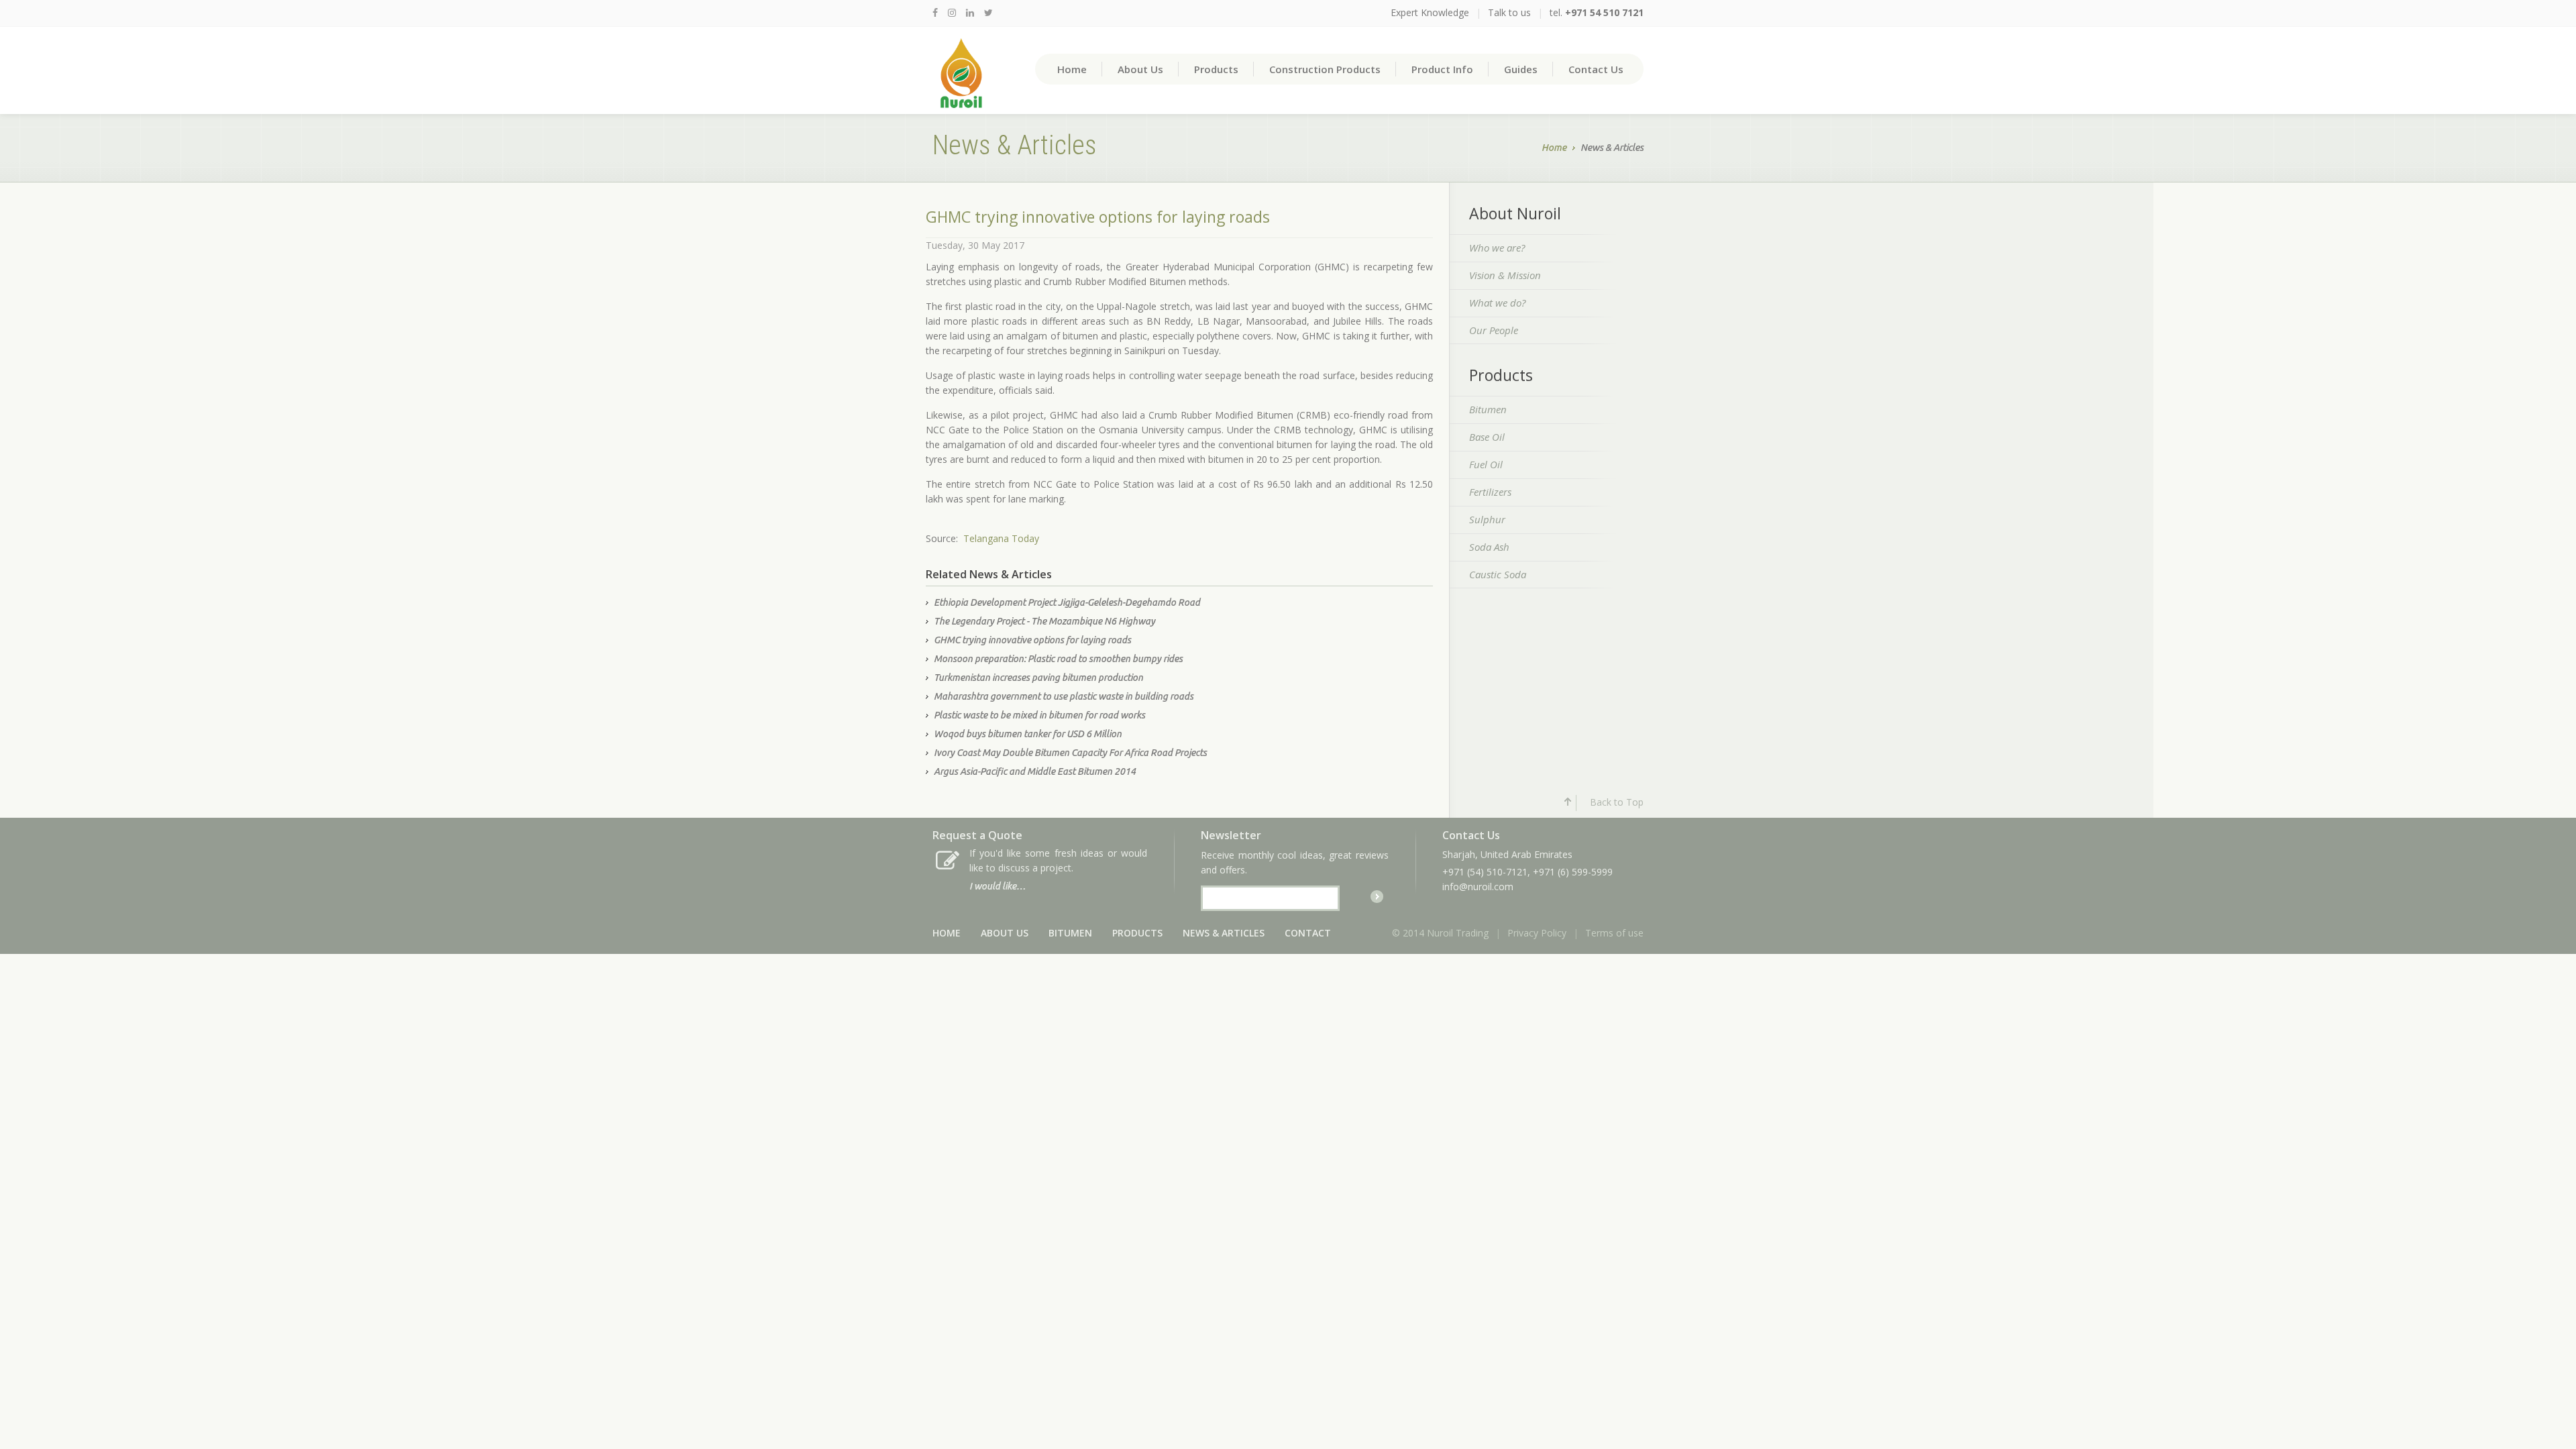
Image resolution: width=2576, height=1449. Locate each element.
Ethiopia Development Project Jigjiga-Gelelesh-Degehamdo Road (1067, 602)
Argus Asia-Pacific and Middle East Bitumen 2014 (1035, 771)
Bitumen (1488, 409)
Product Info (1442, 69)
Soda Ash (1489, 547)
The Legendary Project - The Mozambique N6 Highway (1044, 621)
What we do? (1497, 303)
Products (1216, 69)
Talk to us (1509, 12)
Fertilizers (1490, 492)
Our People (1494, 330)
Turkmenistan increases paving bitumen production (1038, 678)
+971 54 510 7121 (1604, 12)
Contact (1308, 933)
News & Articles (1224, 933)
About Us (1140, 69)
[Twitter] (988, 12)
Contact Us (1596, 69)
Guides (1521, 69)
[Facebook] (935, 12)
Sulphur (1487, 519)
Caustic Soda (1498, 574)
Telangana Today (1001, 538)
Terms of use (1614, 933)
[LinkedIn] (970, 12)
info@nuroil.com (1478, 887)
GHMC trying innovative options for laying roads (1032, 640)
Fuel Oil (1486, 464)
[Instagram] (952, 12)
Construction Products (1325, 69)
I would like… (998, 886)
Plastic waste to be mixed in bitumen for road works (1039, 715)
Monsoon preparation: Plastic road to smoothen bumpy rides (1058, 659)
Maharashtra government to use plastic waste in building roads (1064, 696)
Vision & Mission (1505, 275)
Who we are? (1497, 248)
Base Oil (1487, 437)
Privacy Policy (1537, 933)
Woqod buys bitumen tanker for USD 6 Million (1028, 734)
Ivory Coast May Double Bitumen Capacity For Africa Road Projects (1070, 753)
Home (1072, 69)
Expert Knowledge (1430, 12)
